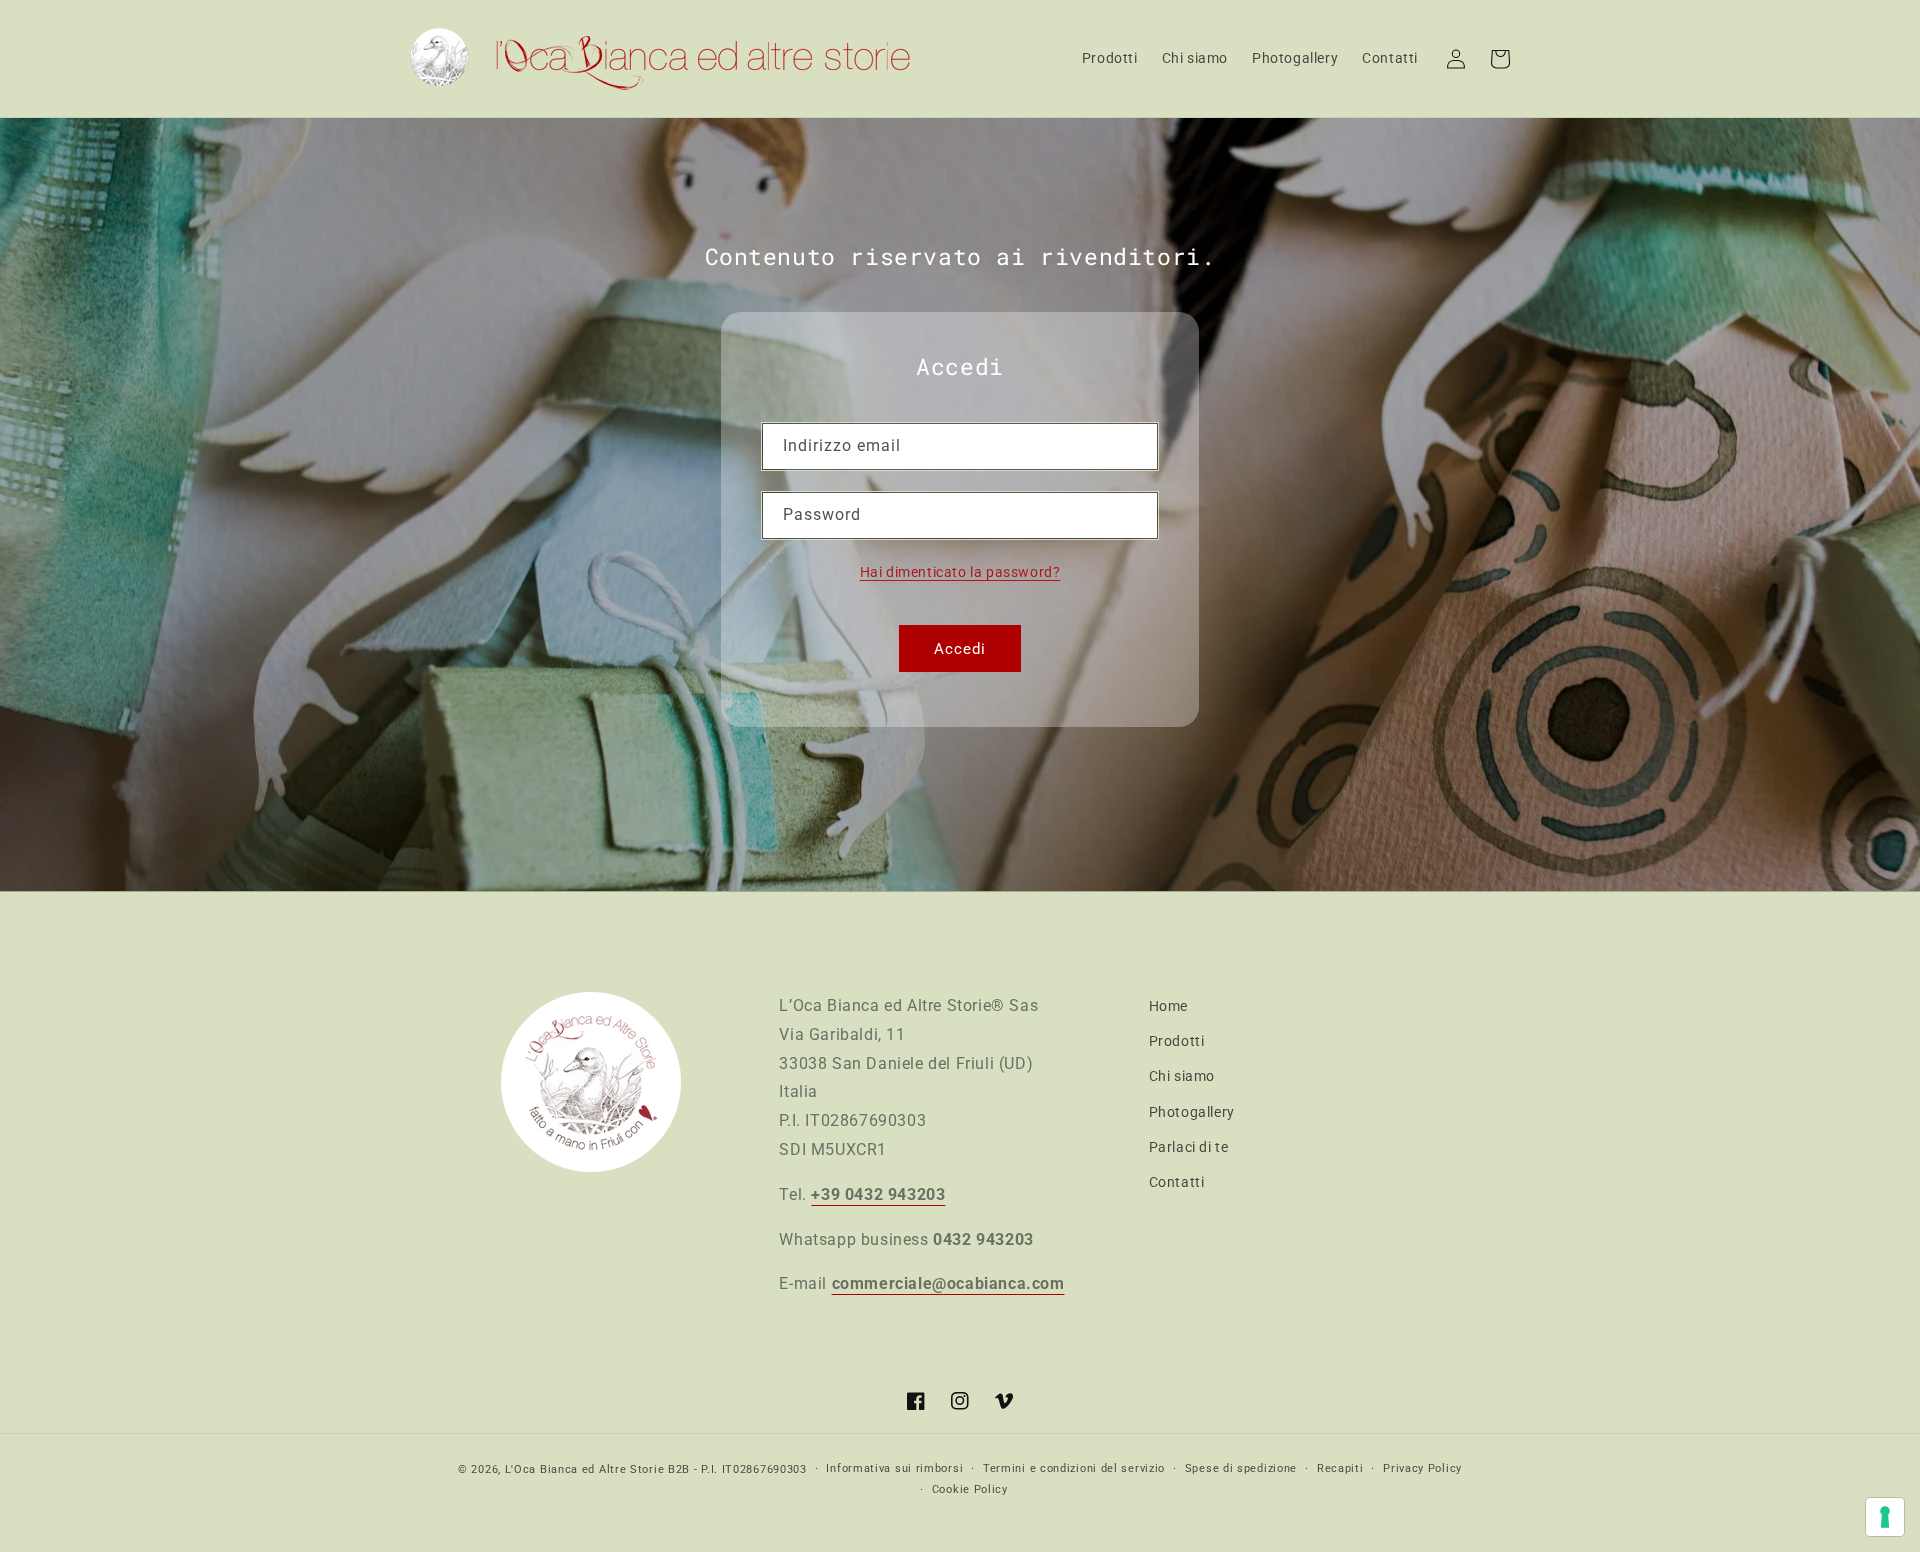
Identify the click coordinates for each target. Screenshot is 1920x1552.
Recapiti (1340, 1468)
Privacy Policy (1422, 1468)
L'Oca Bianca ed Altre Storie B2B (597, 1469)
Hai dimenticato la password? (960, 572)
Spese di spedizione (1241, 1468)
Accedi (960, 649)
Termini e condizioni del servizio (1074, 1468)
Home (1168, 1006)
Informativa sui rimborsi (894, 1468)
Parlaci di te (1189, 1147)
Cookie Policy (970, 1489)
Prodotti (1177, 1041)
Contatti (1177, 1182)
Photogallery (1192, 1112)
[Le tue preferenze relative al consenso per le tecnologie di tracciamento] (1885, 1517)
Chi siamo (1182, 1076)
